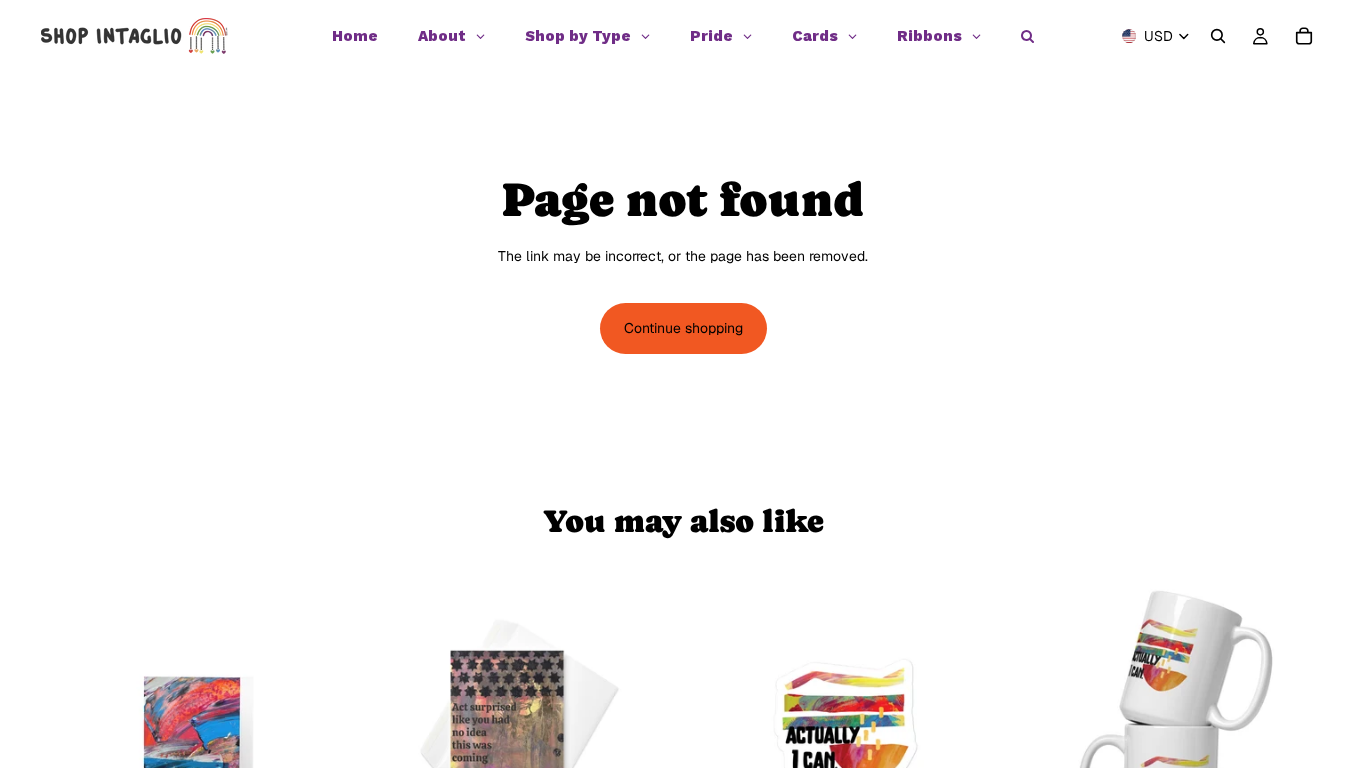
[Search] (1218, 36)
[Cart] (1304, 36)
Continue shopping (683, 328)
